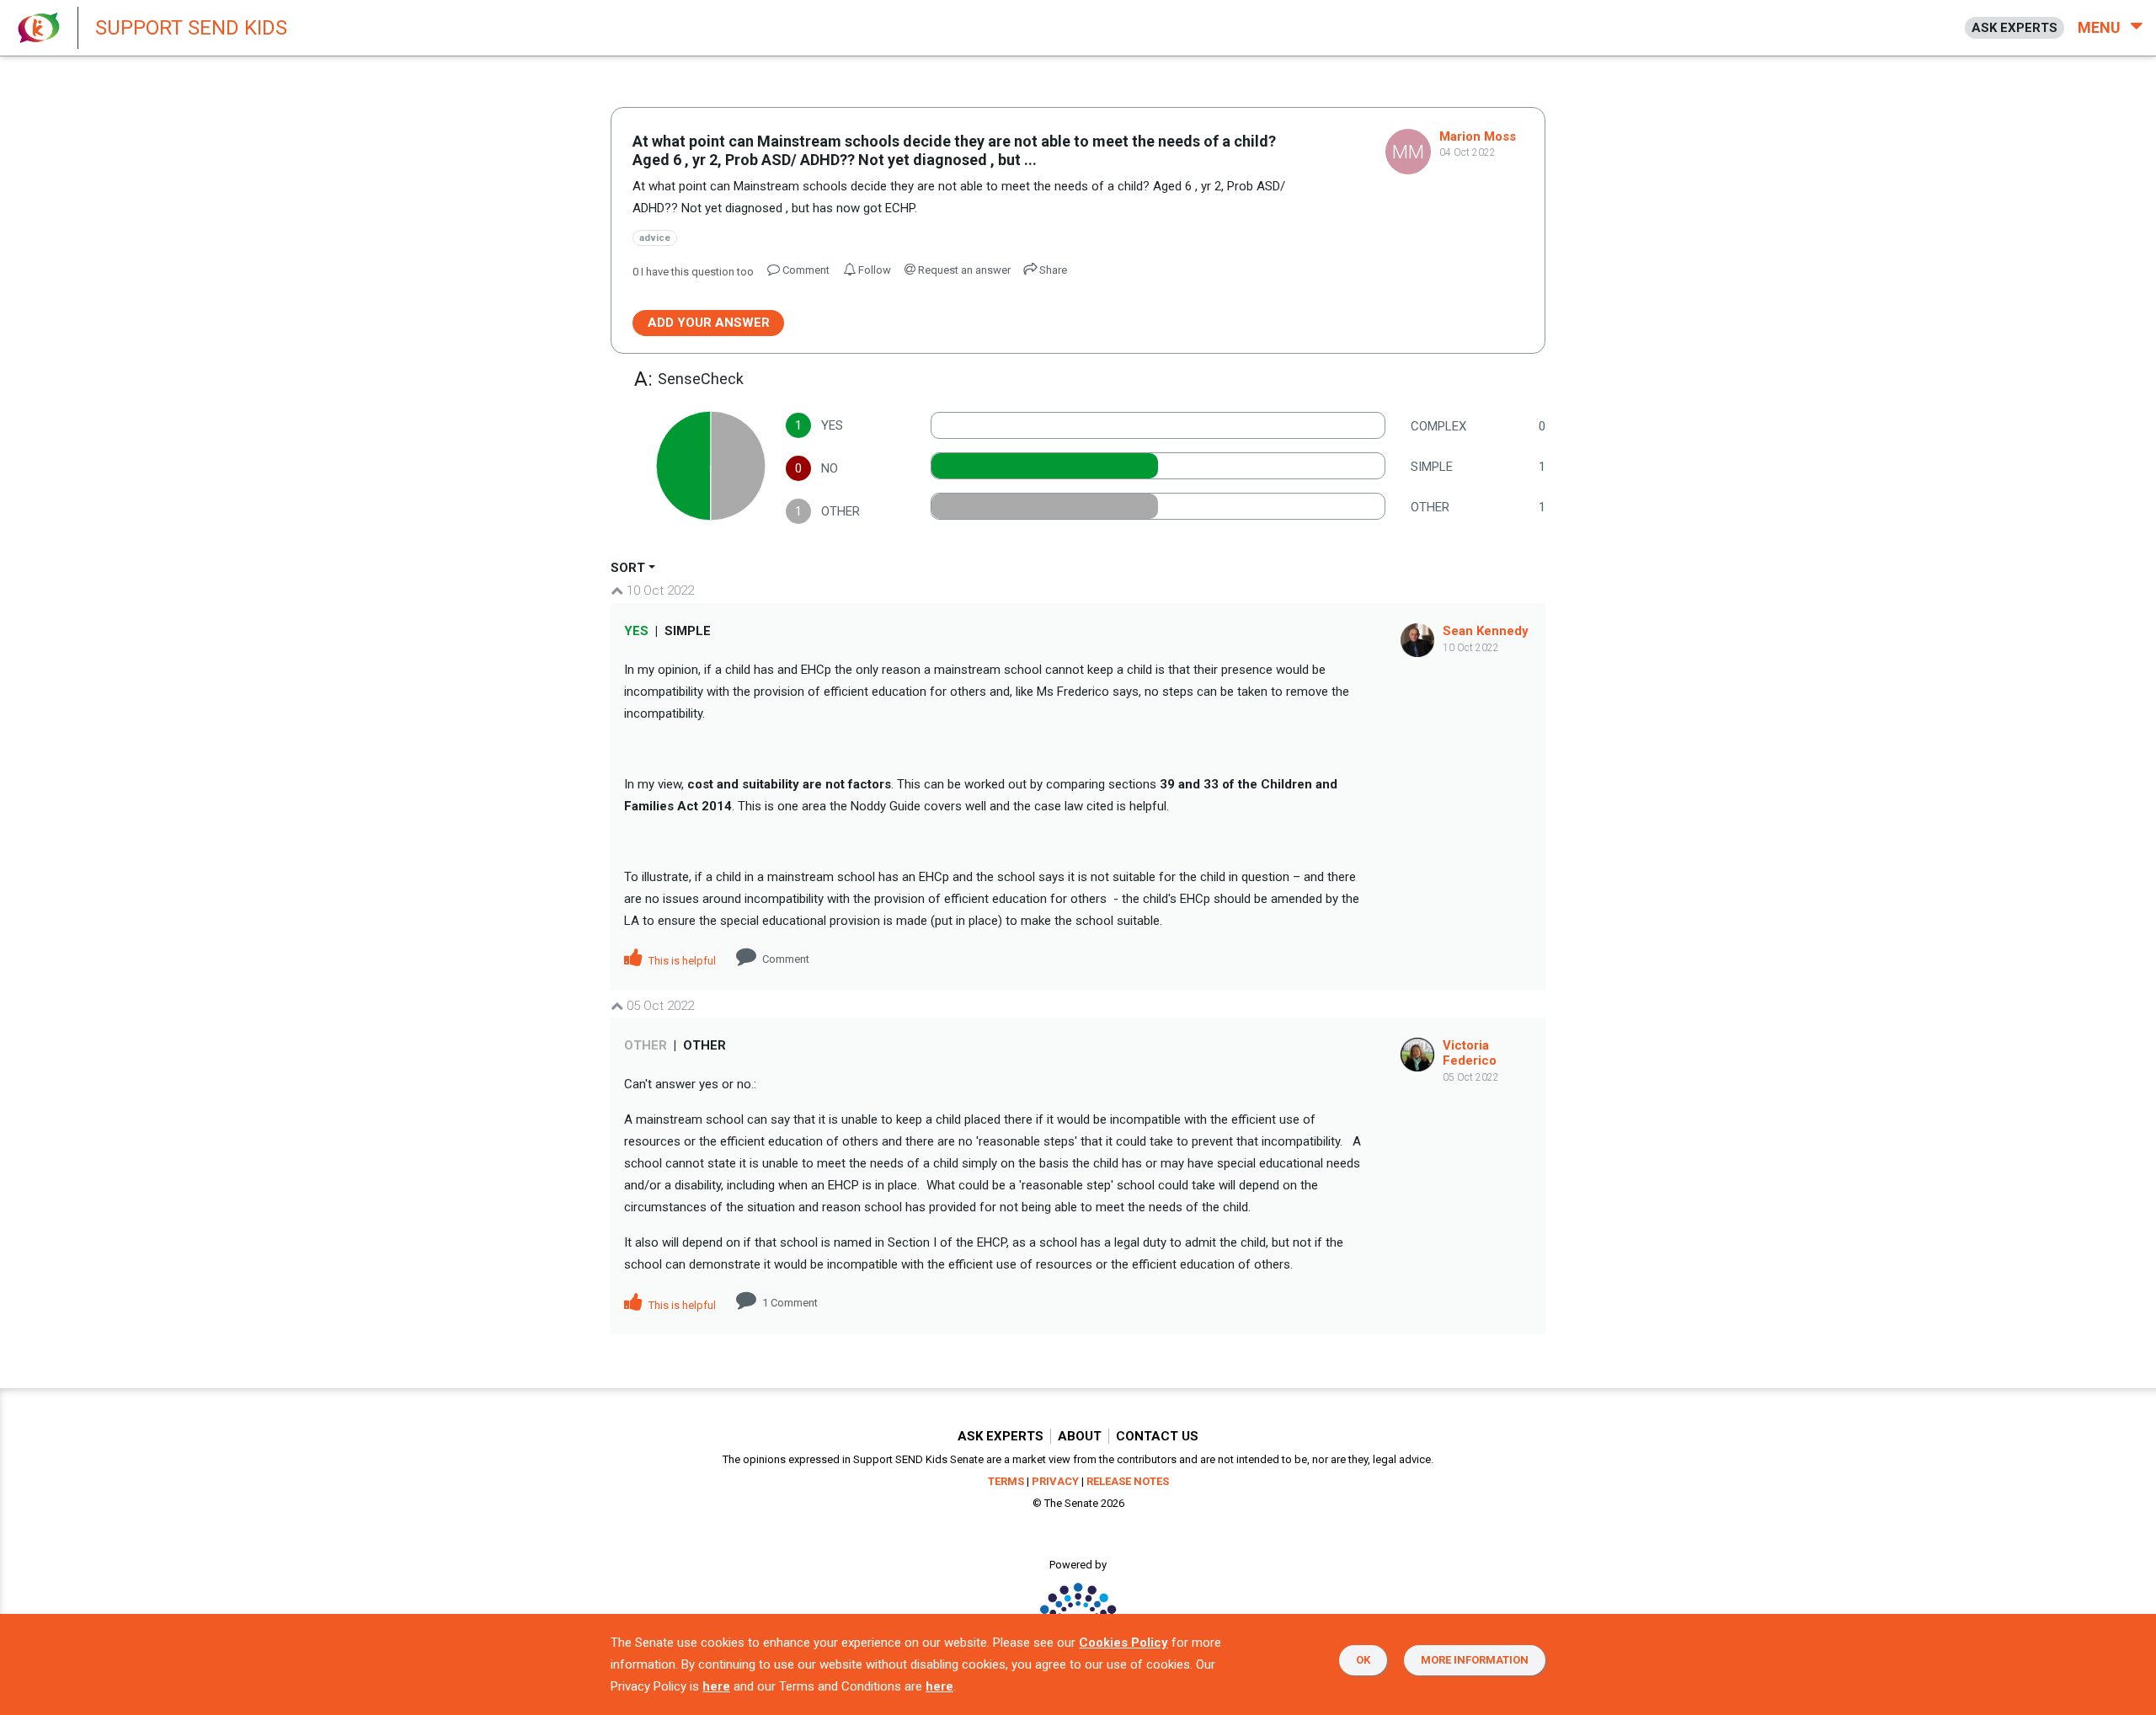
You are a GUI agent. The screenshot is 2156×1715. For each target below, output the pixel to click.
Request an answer (963, 270)
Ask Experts (1001, 1436)
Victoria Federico (1470, 1053)
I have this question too (693, 272)
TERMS (1006, 1481)
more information (1475, 1660)
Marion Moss (1478, 136)
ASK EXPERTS (2015, 28)
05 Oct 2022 (659, 1006)
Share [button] (1052, 270)
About (1080, 1436)
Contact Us (1157, 1436)
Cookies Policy (1123, 1643)
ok (1363, 1660)
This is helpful (681, 961)
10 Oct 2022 (659, 590)
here (716, 1686)
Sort (628, 568)
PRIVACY (1055, 1481)
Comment (786, 959)
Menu (2101, 27)
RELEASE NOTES (1128, 1481)
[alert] (455, 28)
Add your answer (709, 323)
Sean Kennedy (1486, 631)
